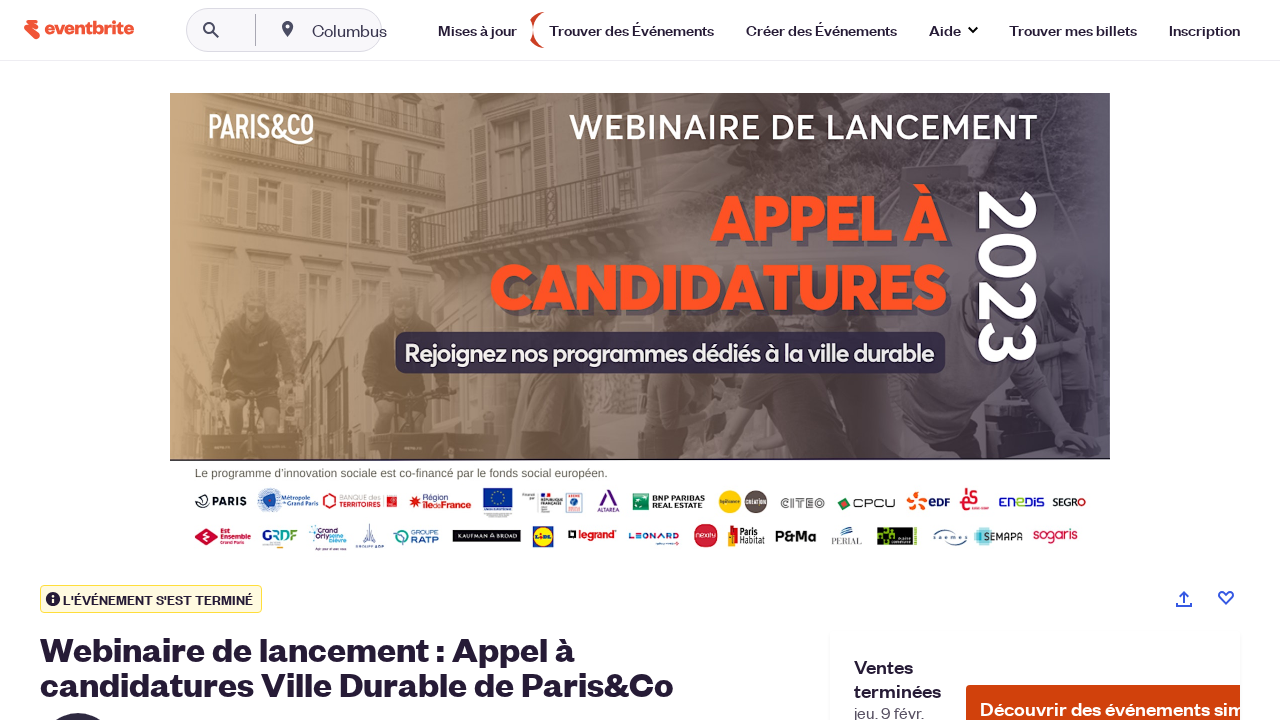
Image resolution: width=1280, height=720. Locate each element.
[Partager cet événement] (1184, 599)
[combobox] (413, 30)
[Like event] (1226, 598)
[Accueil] (79, 29)
